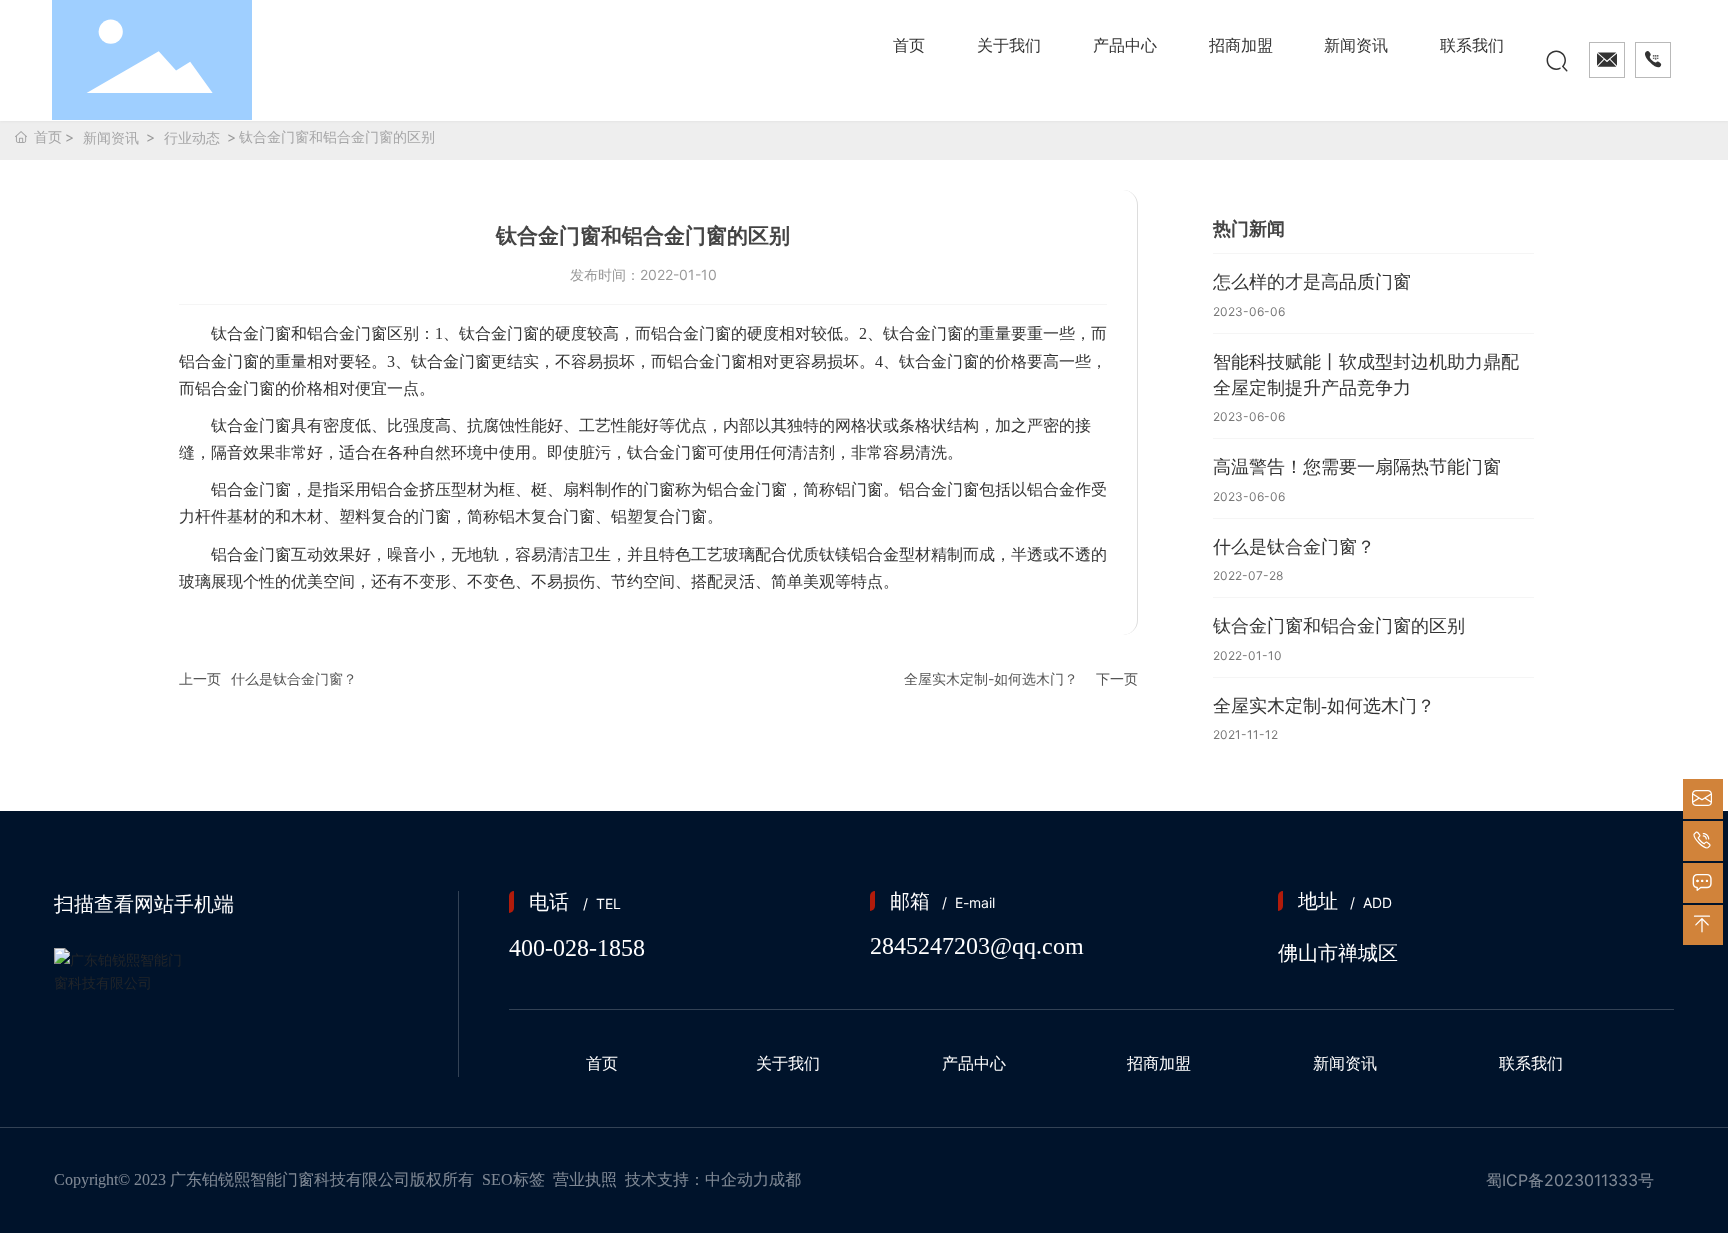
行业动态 (192, 137)
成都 (785, 1179)
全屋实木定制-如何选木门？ (991, 678)
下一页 (1117, 678)
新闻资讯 (111, 137)
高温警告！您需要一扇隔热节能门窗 (1357, 467)
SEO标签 (513, 1179)
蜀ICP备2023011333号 (1570, 1180)
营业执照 (585, 1179)
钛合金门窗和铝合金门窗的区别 (1339, 626)
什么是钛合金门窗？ (294, 678)
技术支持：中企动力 (697, 1179)
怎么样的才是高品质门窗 (1312, 282)
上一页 (200, 678)
